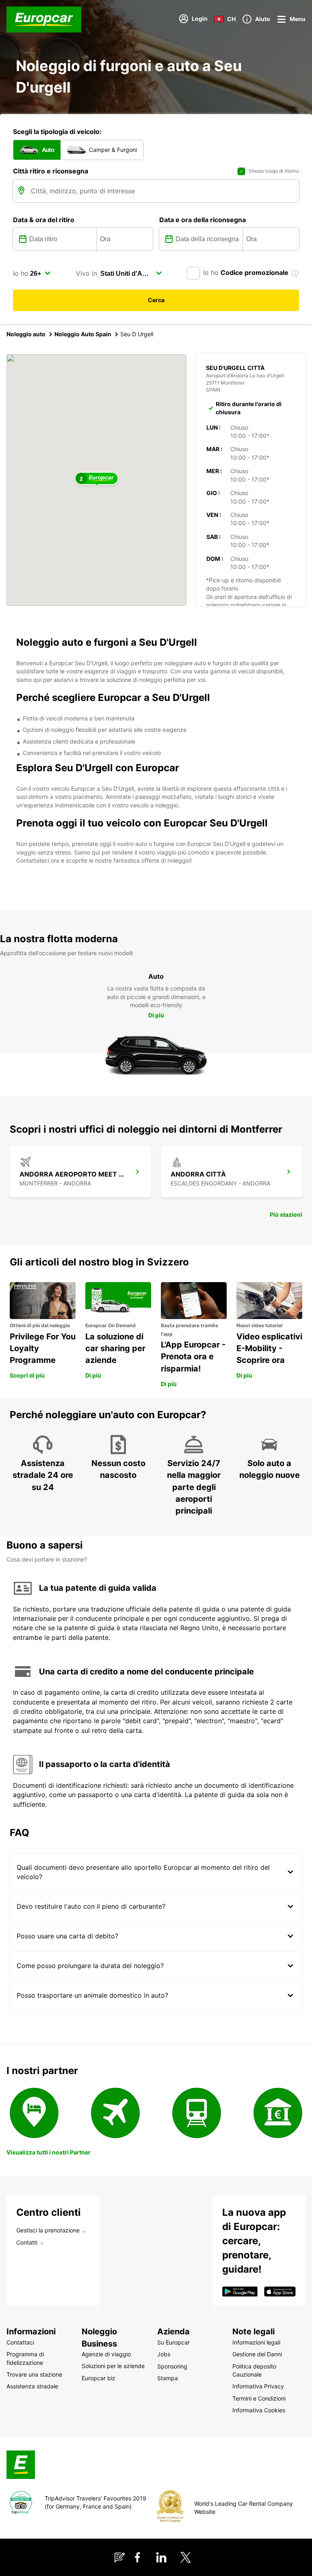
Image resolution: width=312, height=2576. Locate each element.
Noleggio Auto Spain (83, 334)
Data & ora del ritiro (44, 220)
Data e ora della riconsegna (203, 220)
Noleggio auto (26, 334)
